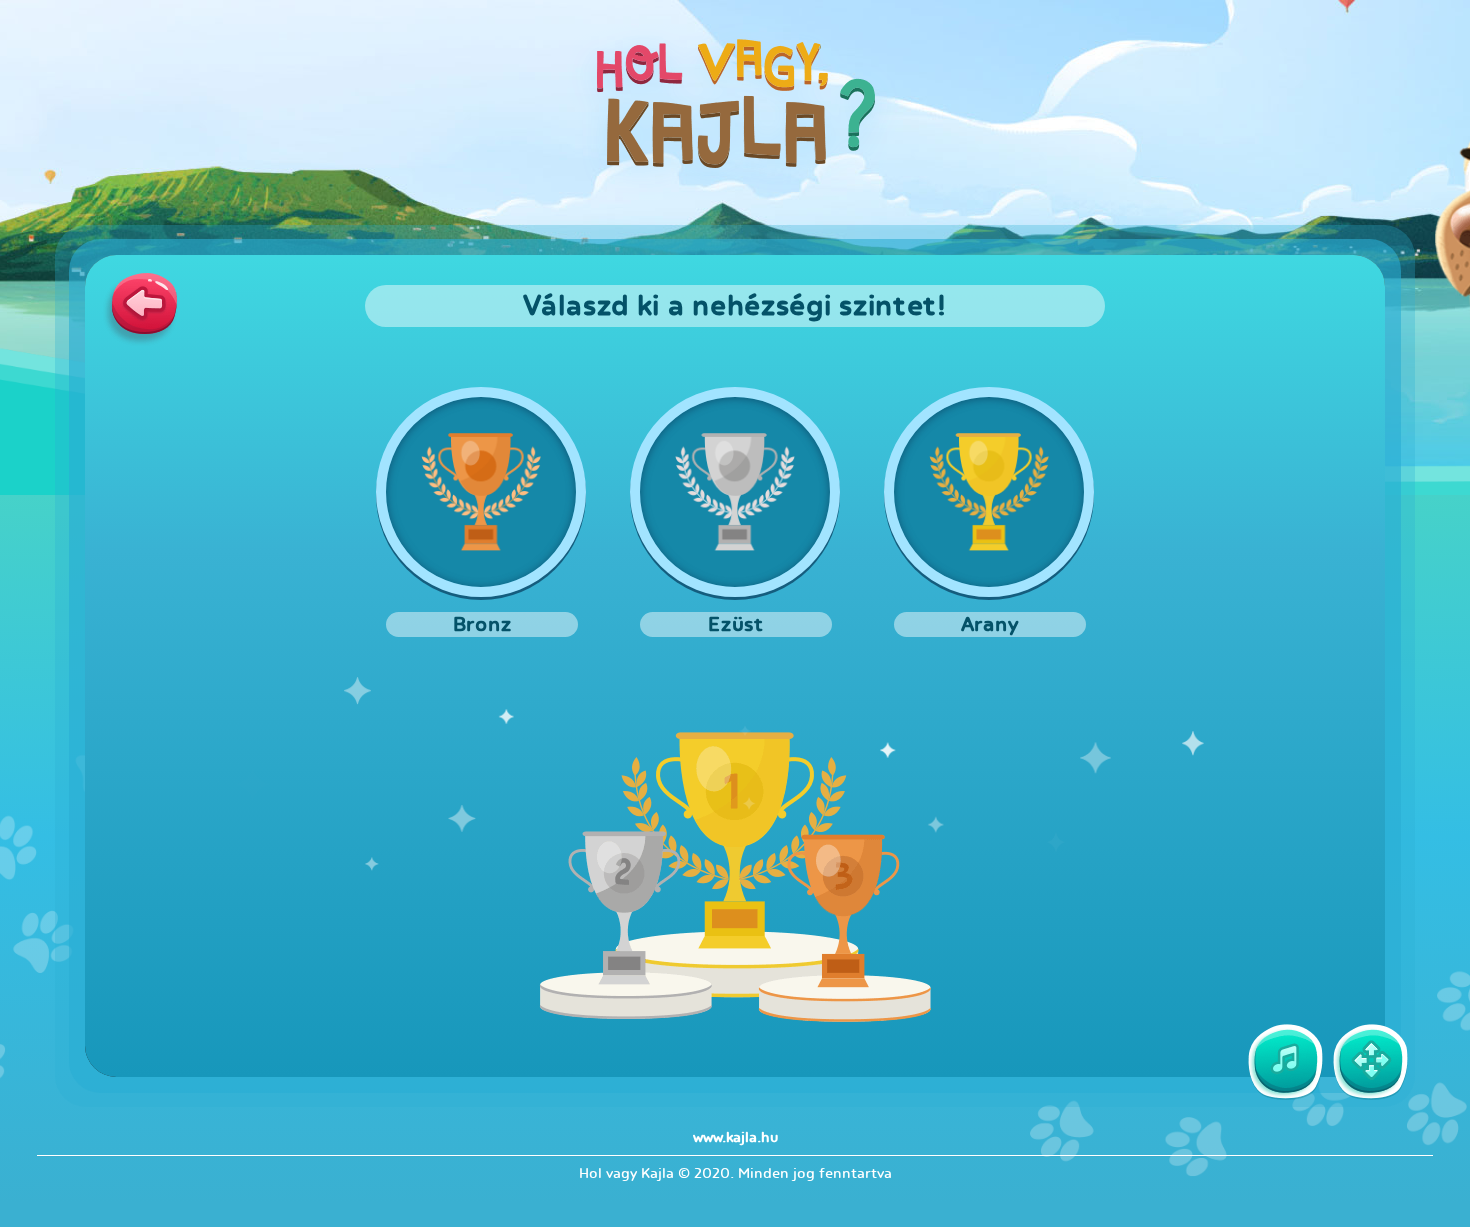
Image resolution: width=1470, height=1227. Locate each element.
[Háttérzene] (1285, 1062)
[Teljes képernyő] (1370, 1062)
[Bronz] (481, 492)
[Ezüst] (735, 492)
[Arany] (989, 492)
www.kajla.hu (735, 1137)
